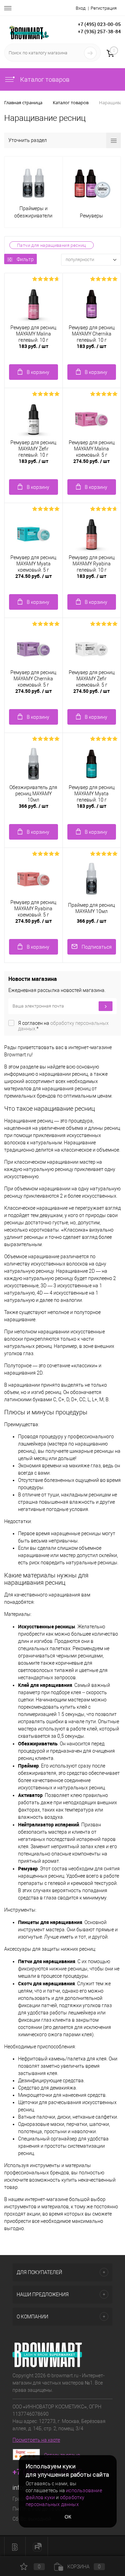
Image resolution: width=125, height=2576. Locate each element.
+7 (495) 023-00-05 (99, 24)
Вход (81, 8)
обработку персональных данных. (63, 1026)
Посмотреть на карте (36, 2440)
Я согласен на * (63, 1026)
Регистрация (104, 8)
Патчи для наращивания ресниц (52, 245)
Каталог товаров (44, 79)
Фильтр (25, 259)
